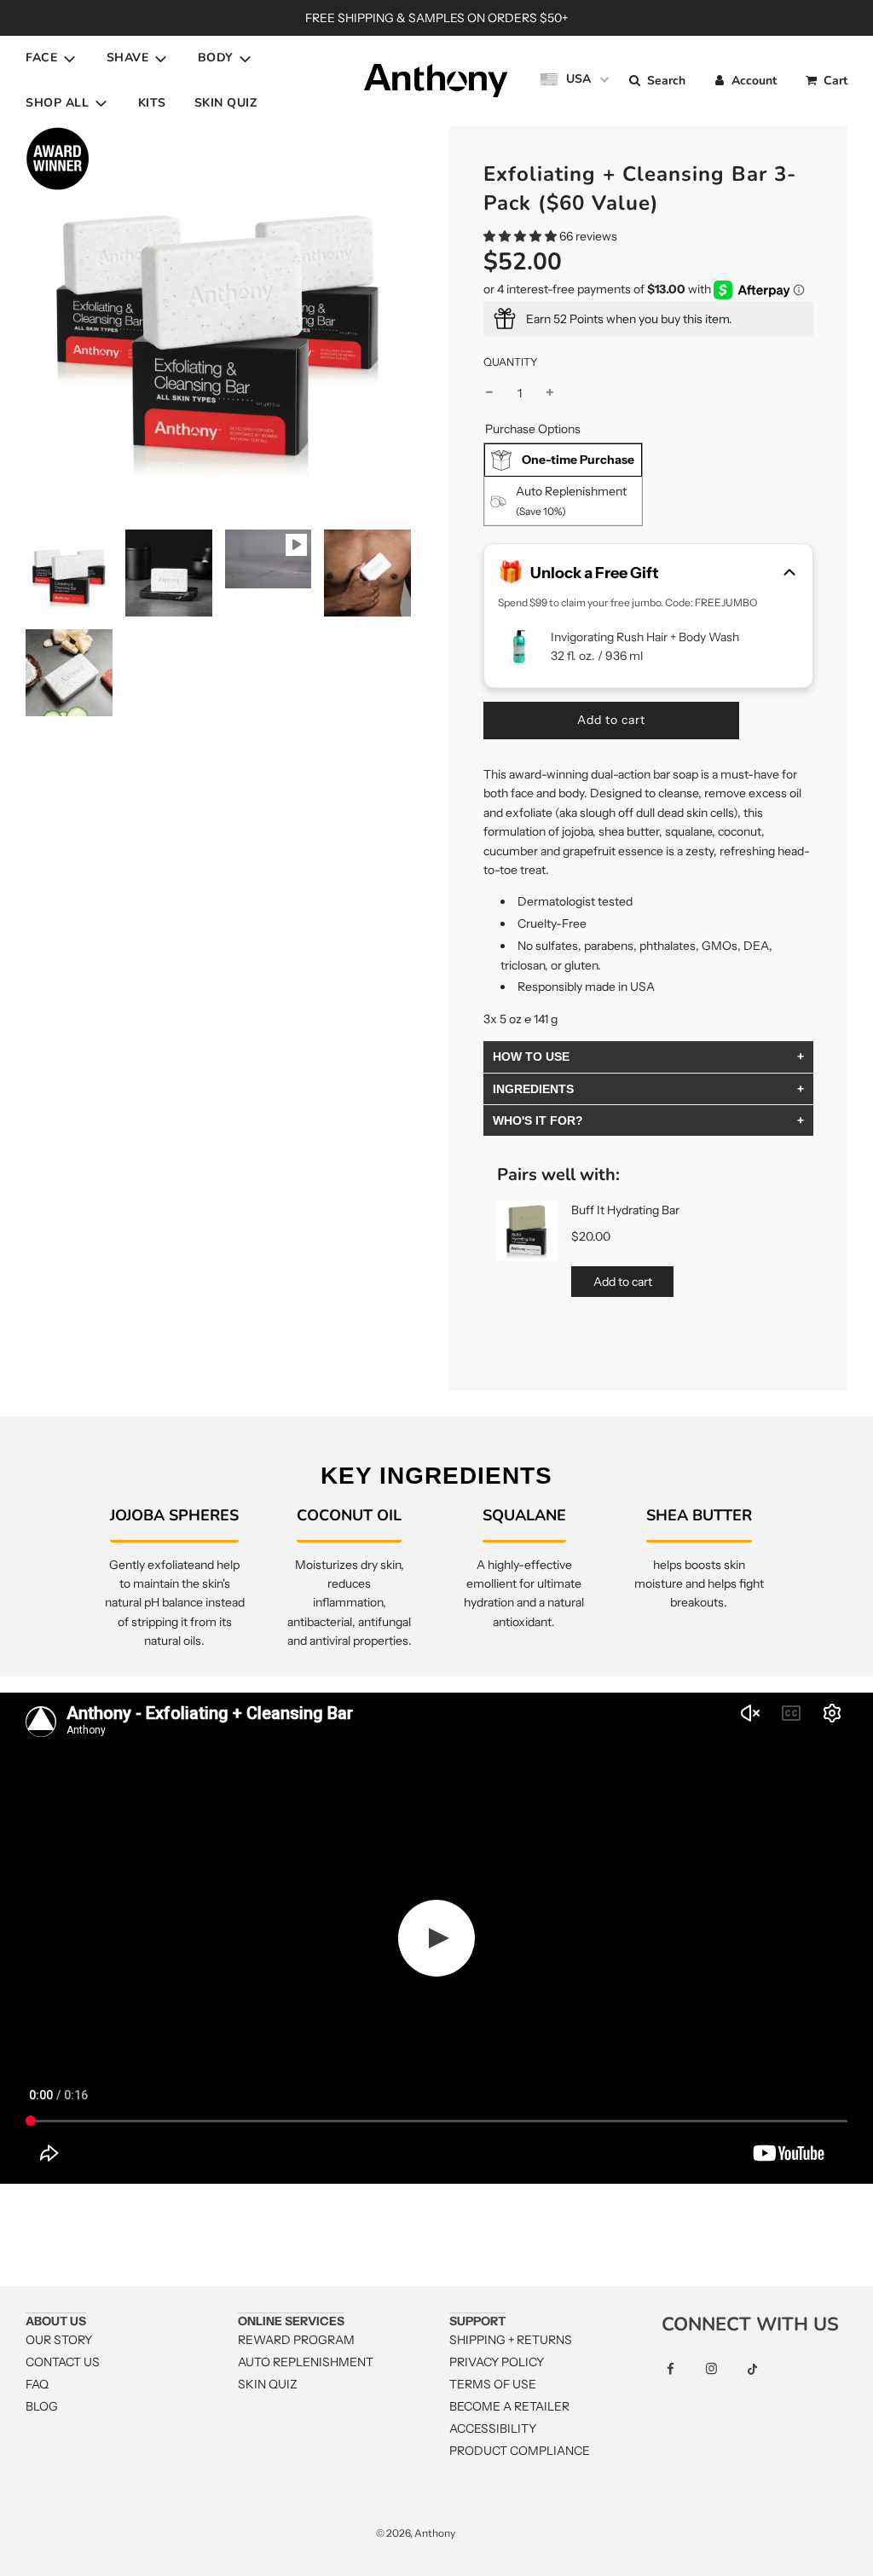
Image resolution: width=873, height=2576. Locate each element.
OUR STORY (59, 2340)
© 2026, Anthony (416, 2533)
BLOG (42, 2406)
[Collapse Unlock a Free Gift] (789, 574)
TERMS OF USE (493, 2384)
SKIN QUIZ (226, 103)
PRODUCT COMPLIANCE (520, 2451)
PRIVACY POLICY (497, 2362)
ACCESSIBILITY (493, 2428)
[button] (520, 236)
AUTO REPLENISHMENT (306, 2362)
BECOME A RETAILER (509, 2406)
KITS (152, 103)
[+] (550, 393)
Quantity (511, 362)
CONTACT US (63, 2362)
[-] (489, 393)
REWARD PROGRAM (296, 2340)
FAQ (37, 2384)
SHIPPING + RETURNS (511, 2340)
